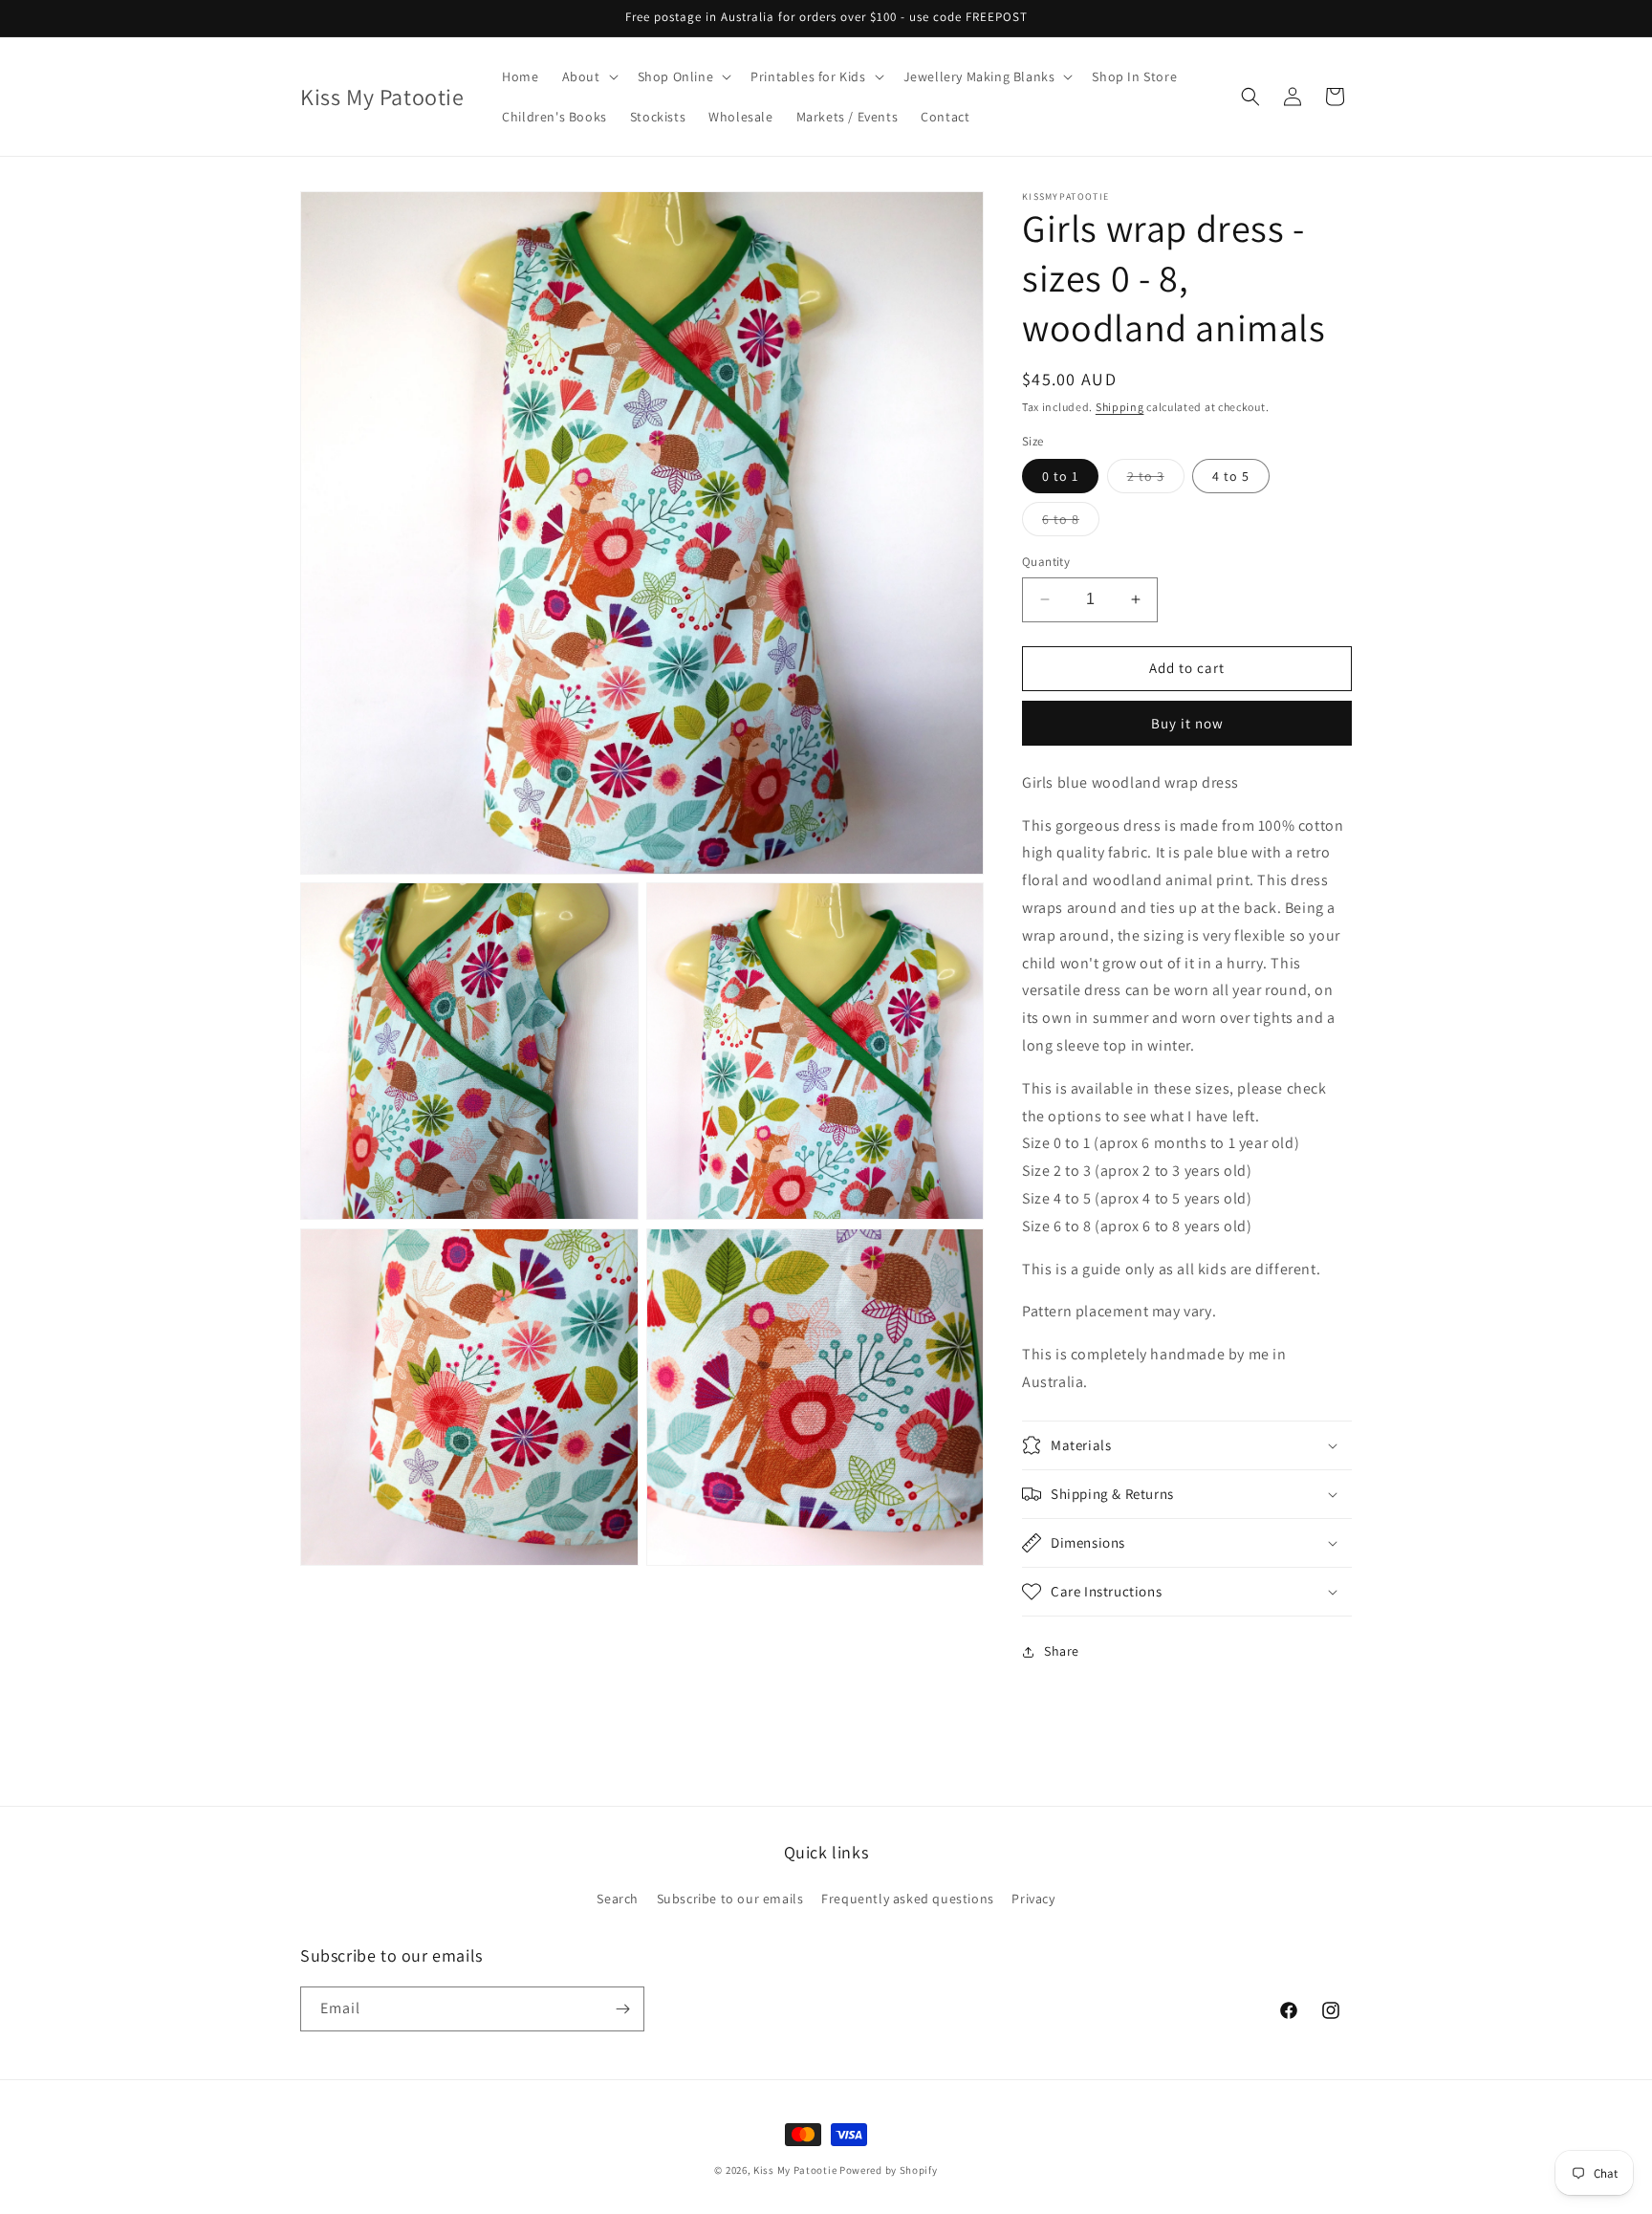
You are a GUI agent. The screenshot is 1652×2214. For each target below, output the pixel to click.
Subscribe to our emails (730, 1899)
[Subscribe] (622, 2009)
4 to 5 (1231, 476)
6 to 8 (1071, 523)
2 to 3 (1156, 480)
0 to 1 (1060, 476)
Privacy (1033, 1899)
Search (618, 1899)
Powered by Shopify (889, 2170)
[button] (588, 76)
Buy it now (1187, 723)
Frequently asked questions (908, 1899)
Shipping (1120, 407)
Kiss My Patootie (795, 2170)
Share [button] (1062, 1651)
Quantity (1046, 562)
